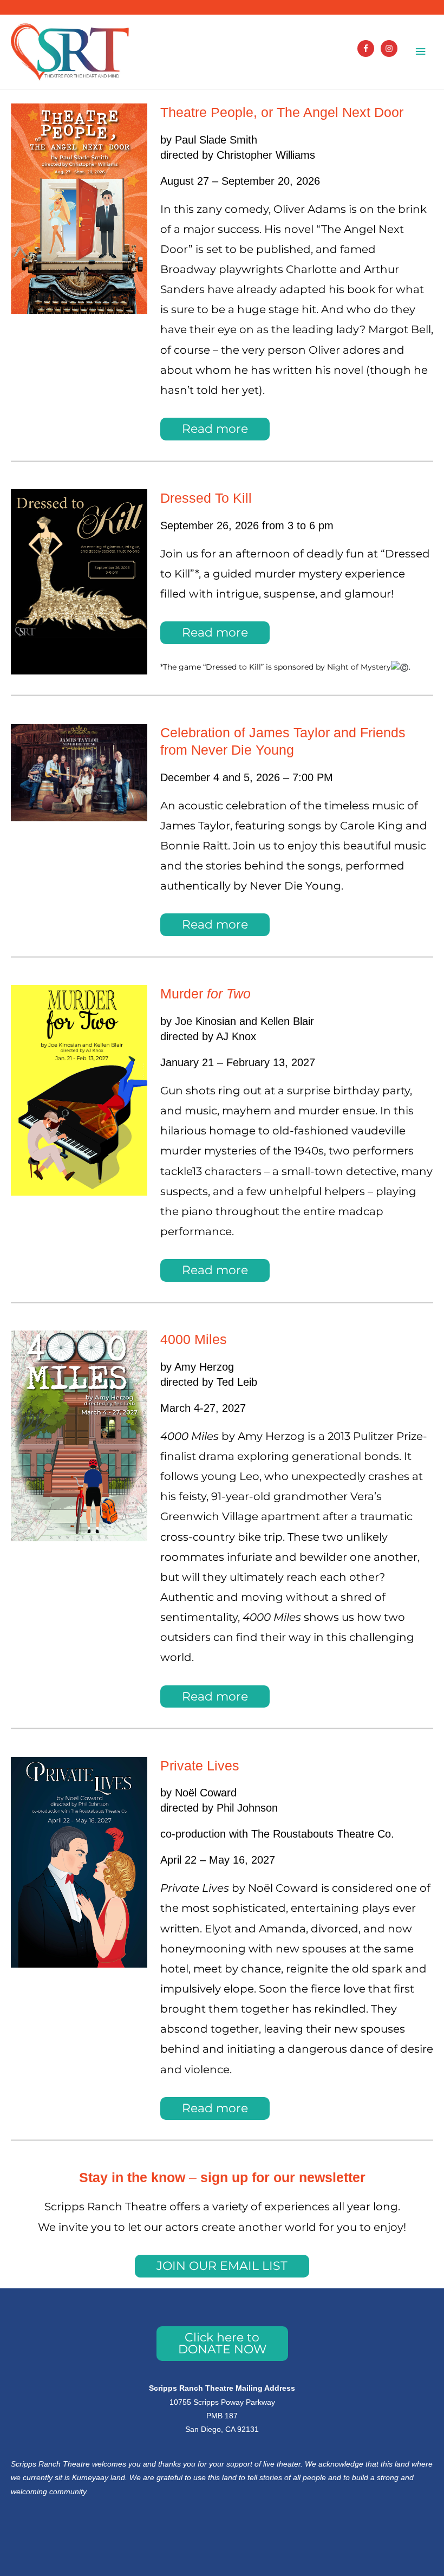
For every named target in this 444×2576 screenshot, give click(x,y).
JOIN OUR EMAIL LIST (222, 2266)
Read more (215, 429)
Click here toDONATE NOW (222, 2343)
